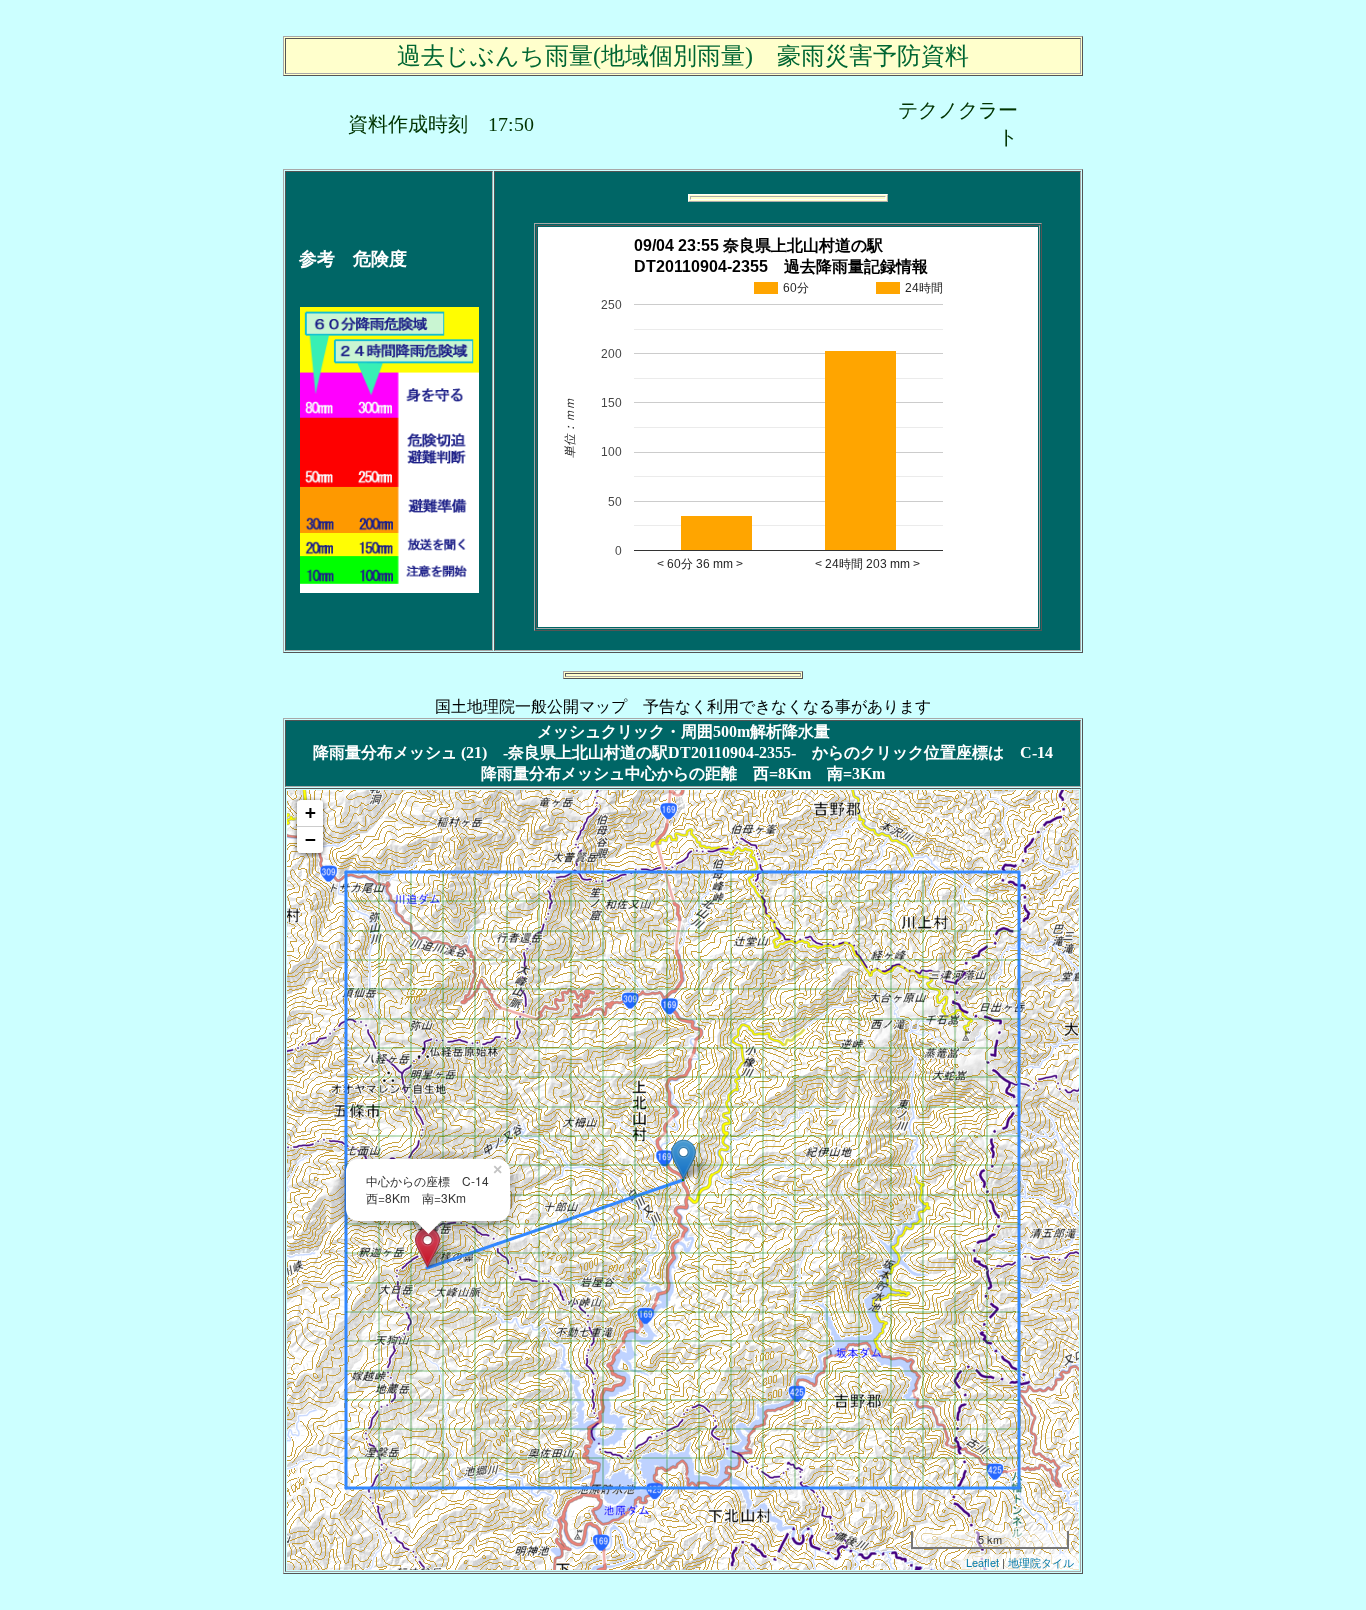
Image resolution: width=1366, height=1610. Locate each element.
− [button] (310, 839)
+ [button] (310, 812)
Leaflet (982, 1562)
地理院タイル (1041, 1562)
